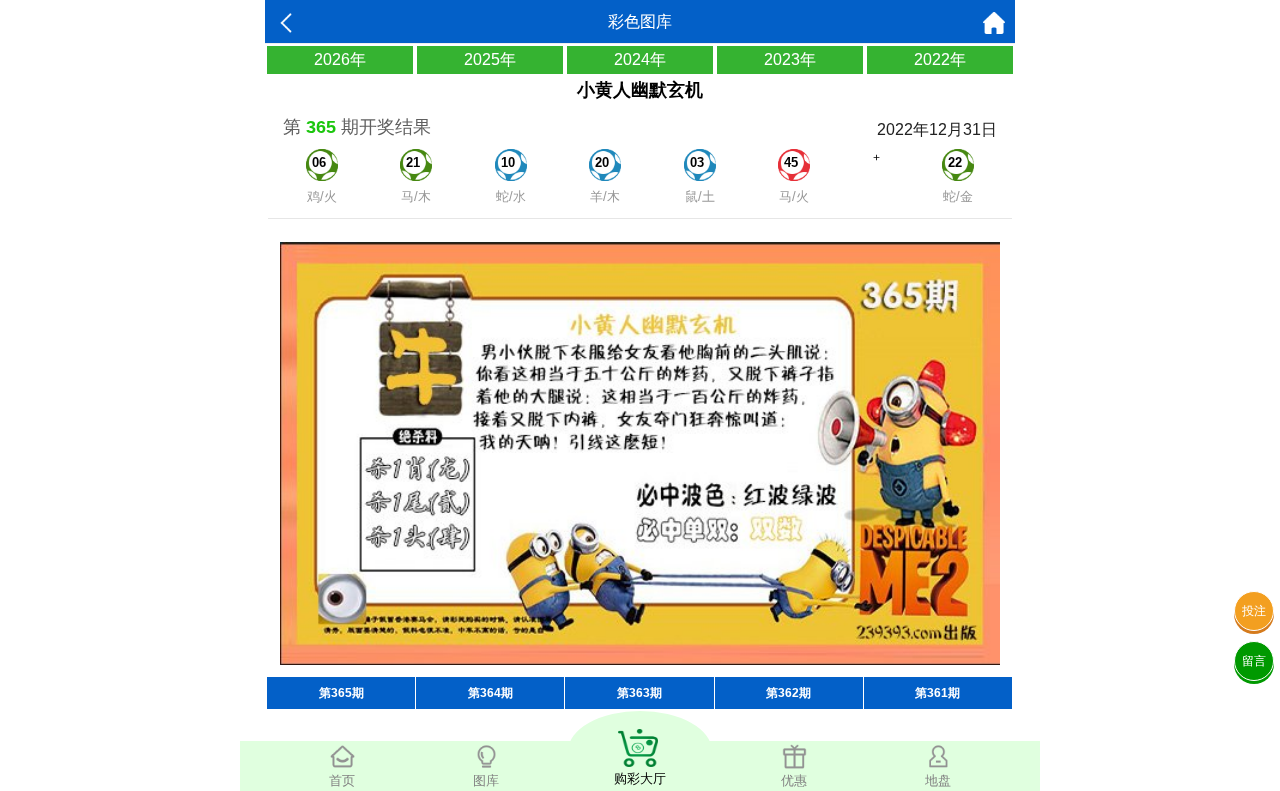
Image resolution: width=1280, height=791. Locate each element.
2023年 (790, 59)
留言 (1254, 661)
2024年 (640, 59)
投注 (1254, 611)
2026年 (340, 59)
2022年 (940, 59)
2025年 (490, 59)
